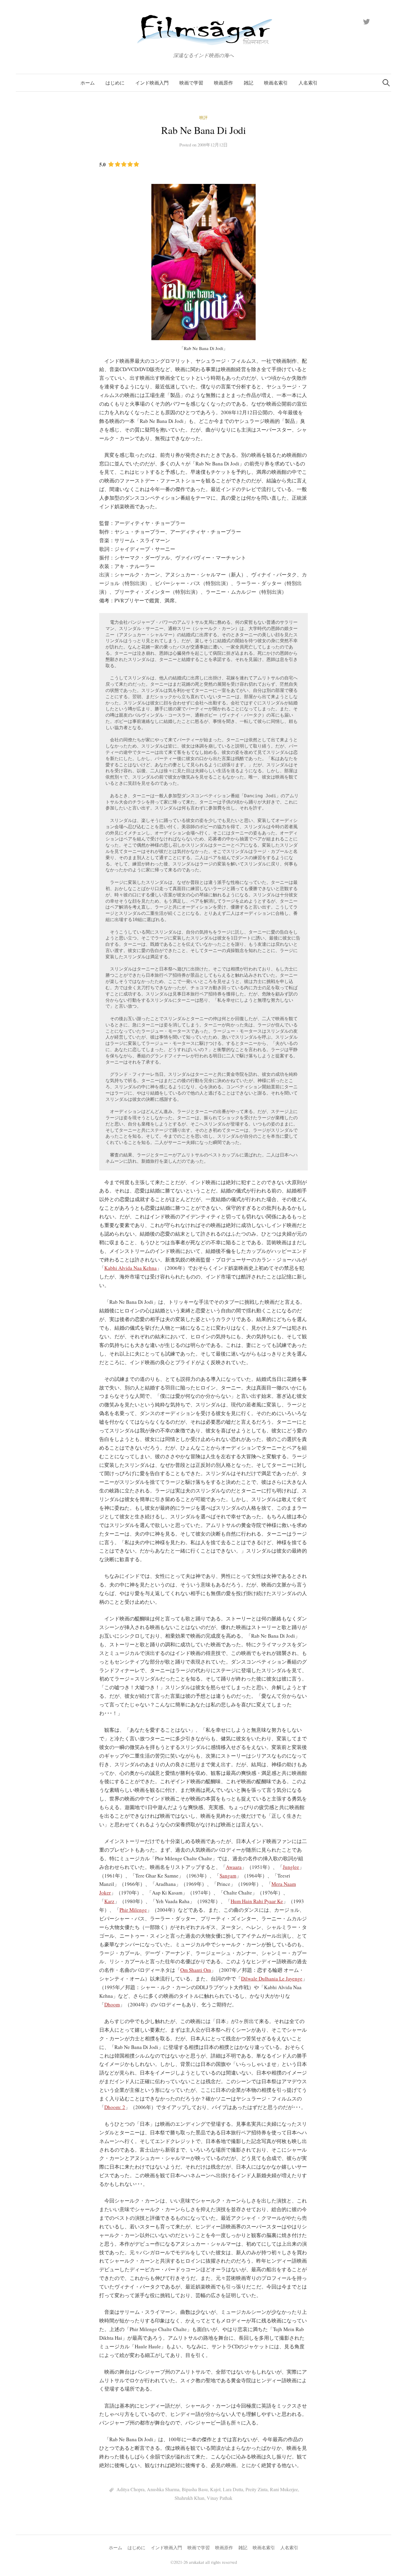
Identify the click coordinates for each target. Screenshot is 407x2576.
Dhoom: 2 (115, 2107)
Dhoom (112, 2004)
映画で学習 (191, 83)
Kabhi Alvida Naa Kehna (131, 1268)
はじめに (115, 83)
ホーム (88, 83)
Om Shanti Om (196, 1970)
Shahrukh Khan (189, 2498)
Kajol (215, 2489)
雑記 (248, 83)
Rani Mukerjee (284, 2489)
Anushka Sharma (163, 2489)
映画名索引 (276, 83)
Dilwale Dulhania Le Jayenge (272, 1979)
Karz (109, 1901)
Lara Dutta (233, 2489)
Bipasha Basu (195, 2489)
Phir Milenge (133, 1910)
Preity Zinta (257, 2489)
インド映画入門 (152, 83)
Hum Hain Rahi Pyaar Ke (257, 1901)
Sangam (228, 1876)
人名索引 (308, 83)
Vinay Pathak (220, 2498)
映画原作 (223, 83)
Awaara (234, 1867)
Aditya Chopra (131, 2489)
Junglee (291, 1867)
